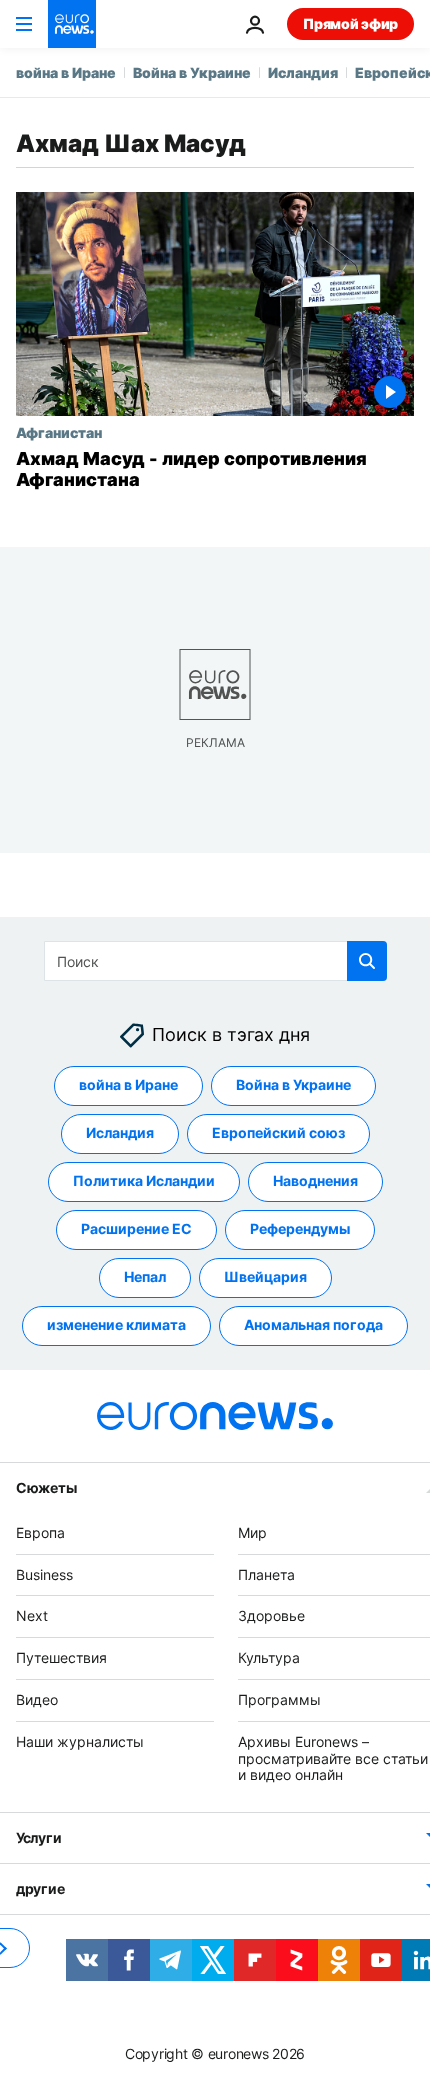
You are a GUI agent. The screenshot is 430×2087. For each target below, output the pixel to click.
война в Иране (66, 72)
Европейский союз (278, 1132)
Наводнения (315, 1180)
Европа (40, 1532)
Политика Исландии (144, 1180)
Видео (37, 1699)
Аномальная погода (313, 1324)
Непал (145, 1276)
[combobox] (215, 961)
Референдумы (300, 1228)
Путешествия (61, 1657)
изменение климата (116, 1324)
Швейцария (265, 1276)
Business (44, 1573)
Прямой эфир (350, 23)
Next (32, 1615)
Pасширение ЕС (136, 1228)
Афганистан (59, 432)
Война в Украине (192, 72)
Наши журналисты (80, 1741)
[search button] (367, 961)
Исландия (303, 72)
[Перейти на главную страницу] (72, 24)
